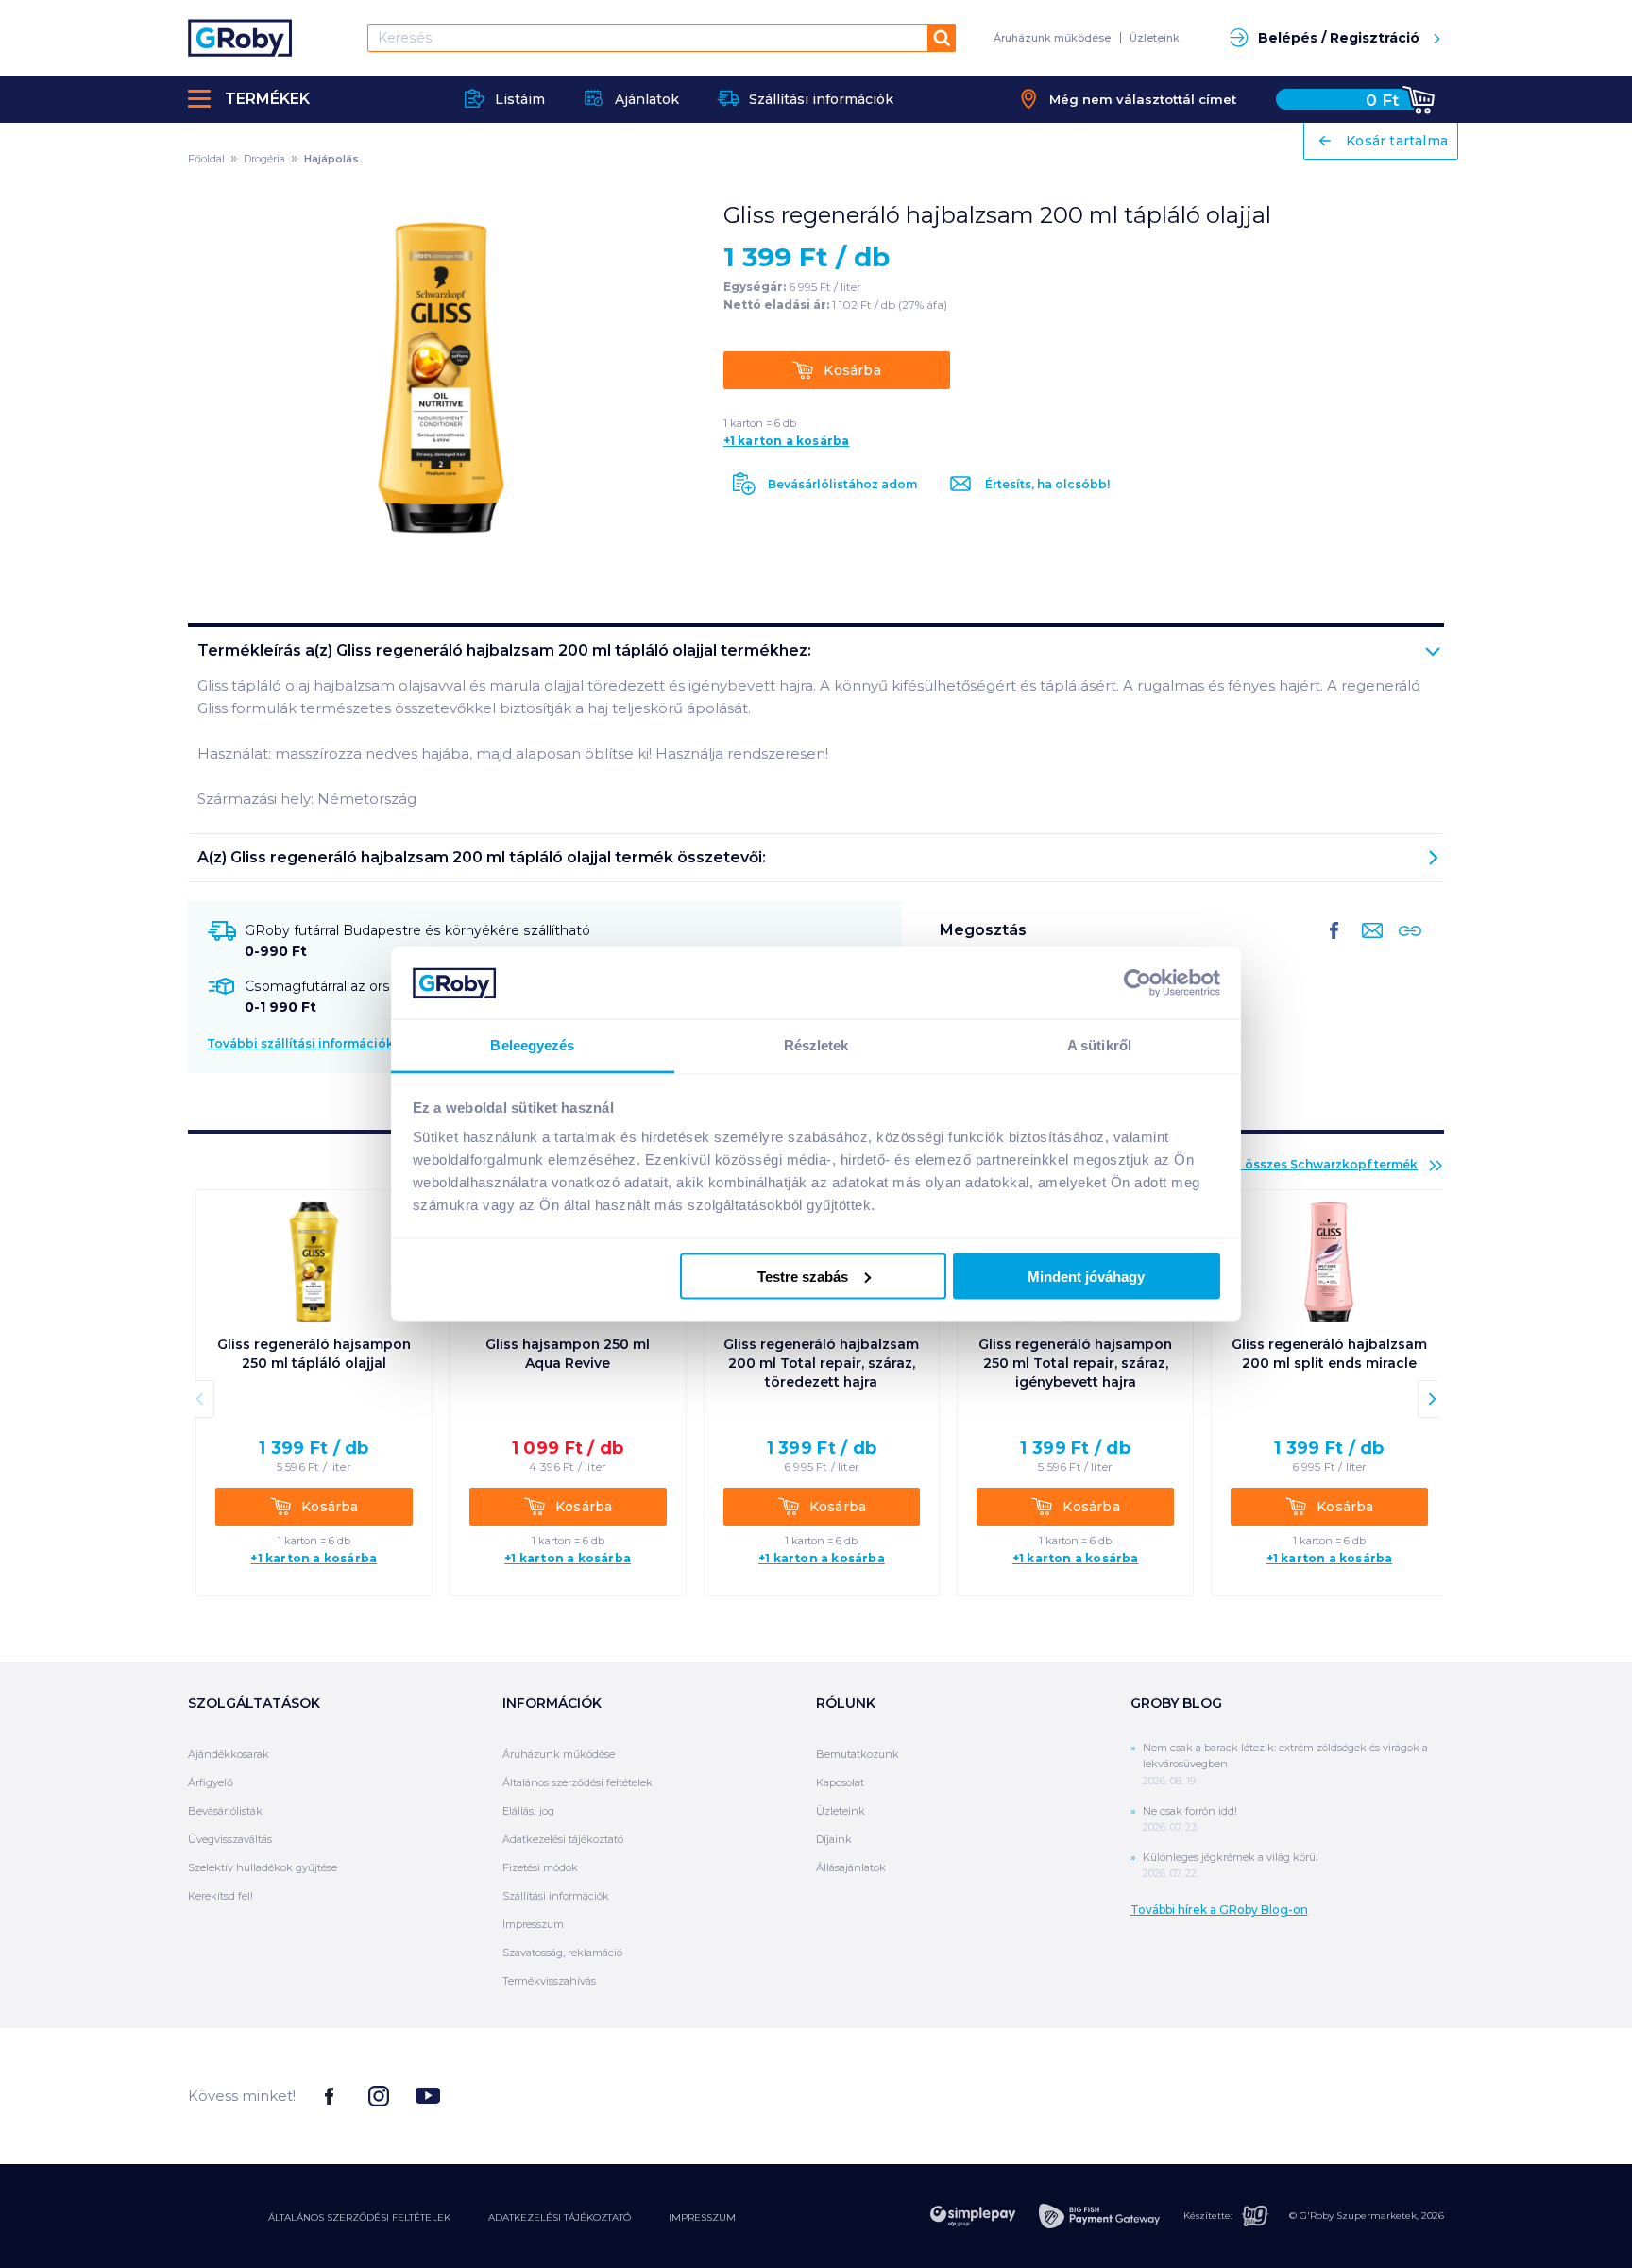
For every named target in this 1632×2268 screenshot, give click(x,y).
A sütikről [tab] (1099, 1045)
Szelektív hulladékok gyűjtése (263, 1867)
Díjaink (834, 1839)
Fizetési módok (540, 1867)
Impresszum (533, 1924)
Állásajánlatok (851, 1867)
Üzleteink (1155, 38)
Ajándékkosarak (229, 1754)
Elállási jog (528, 1811)
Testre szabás (803, 1276)
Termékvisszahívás (549, 1981)
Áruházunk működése (1052, 38)
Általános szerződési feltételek (578, 1782)
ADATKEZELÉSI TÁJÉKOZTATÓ (560, 2217)
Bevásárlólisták (225, 1811)
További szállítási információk (300, 1043)
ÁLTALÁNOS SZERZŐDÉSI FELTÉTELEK (359, 2217)
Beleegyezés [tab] (532, 1045)
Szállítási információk (556, 1896)
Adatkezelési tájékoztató (563, 1839)
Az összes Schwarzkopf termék (1322, 1164)
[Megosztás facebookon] (1334, 946)
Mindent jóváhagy (1086, 1276)
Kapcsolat (840, 1782)
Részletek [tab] (816, 1045)
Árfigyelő (211, 1782)
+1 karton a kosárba (787, 441)
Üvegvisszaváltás (230, 1839)
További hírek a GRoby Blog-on (1219, 1910)
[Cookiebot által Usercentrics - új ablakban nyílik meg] (1138, 982)
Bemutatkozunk (858, 1754)
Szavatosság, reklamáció (562, 1953)
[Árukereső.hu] (1373, 2095)
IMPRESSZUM (702, 2217)
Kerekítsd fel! (221, 1896)
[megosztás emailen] (1368, 946)
